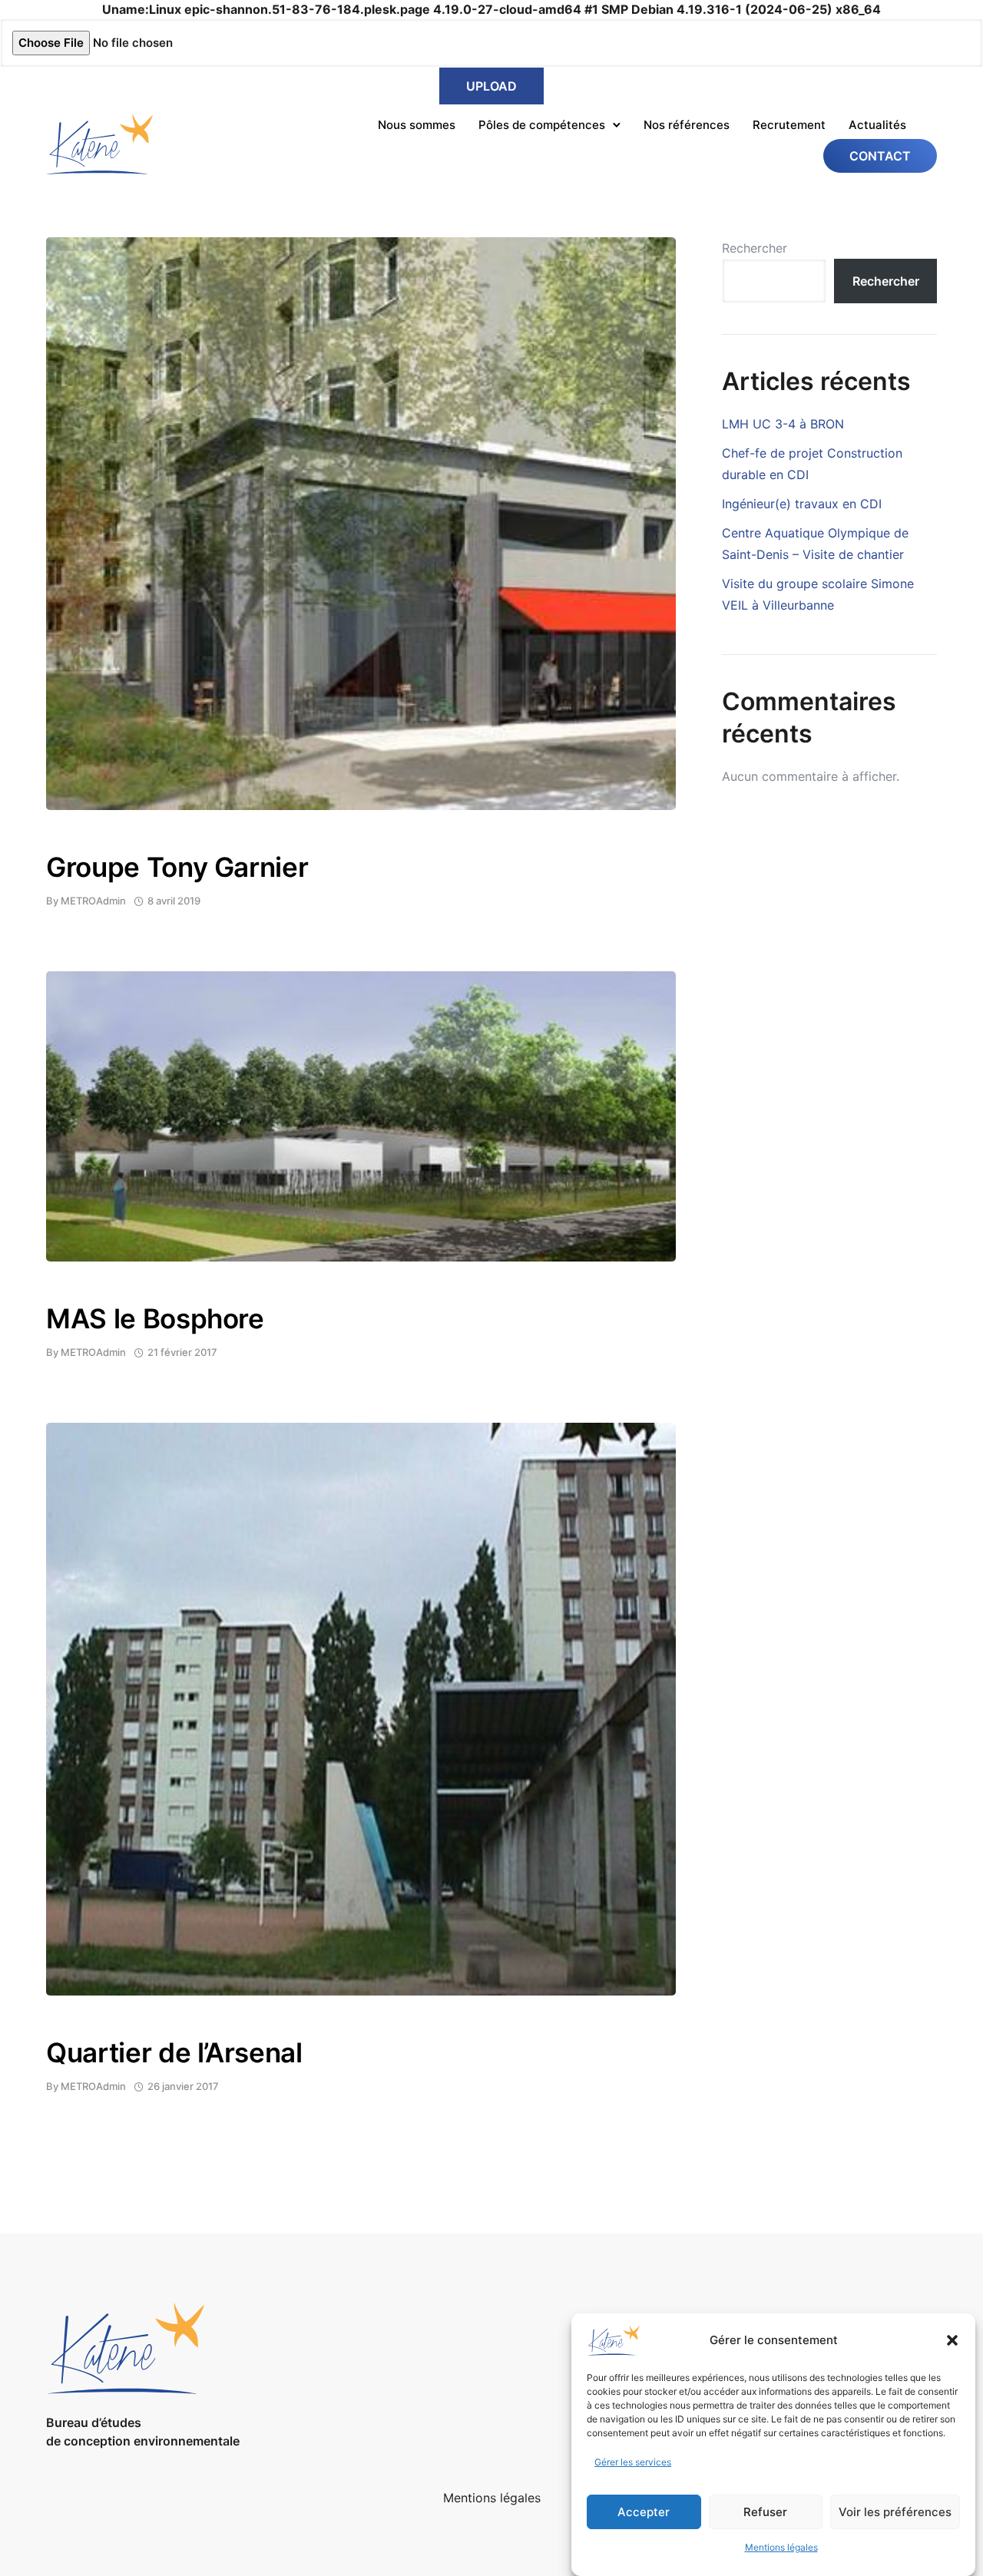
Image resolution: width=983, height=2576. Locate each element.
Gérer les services (633, 2462)
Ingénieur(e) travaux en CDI (802, 504)
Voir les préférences (895, 2512)
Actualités (877, 125)
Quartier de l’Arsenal (174, 2052)
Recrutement (789, 125)
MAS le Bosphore (155, 1318)
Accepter (644, 2512)
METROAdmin (93, 901)
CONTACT (880, 156)
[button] (952, 2340)
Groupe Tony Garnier (177, 867)
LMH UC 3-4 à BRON (783, 424)
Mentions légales (781, 2547)
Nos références (687, 125)
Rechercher (755, 248)
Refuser (765, 2512)
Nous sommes (417, 125)
